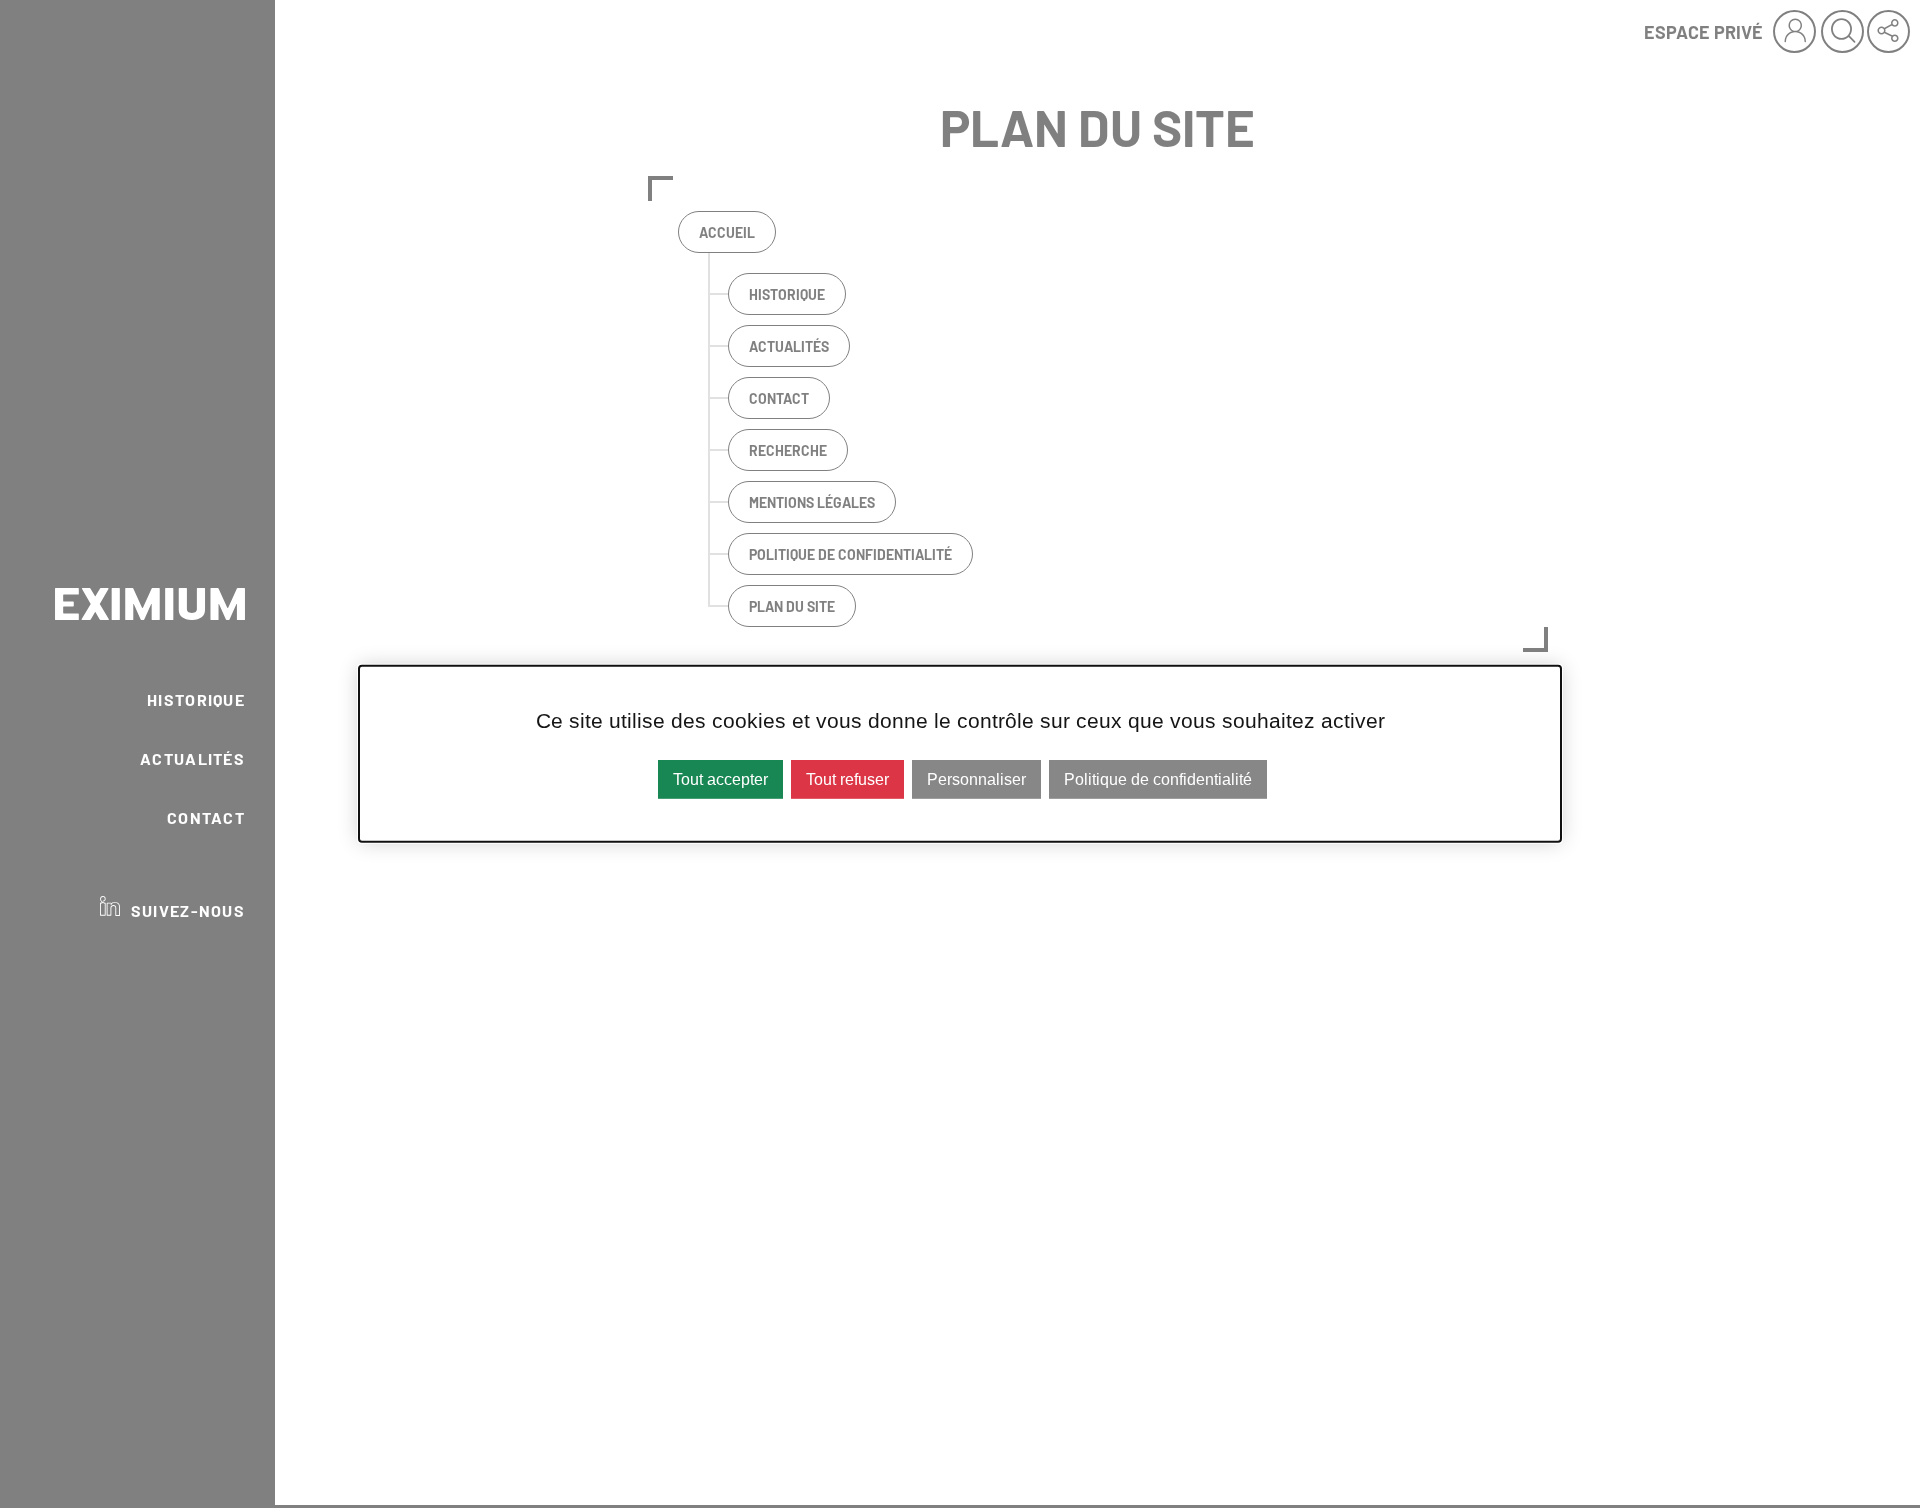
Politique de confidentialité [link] (1158, 779)
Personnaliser (976, 779)
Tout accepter (720, 779)
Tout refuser (847, 779)
